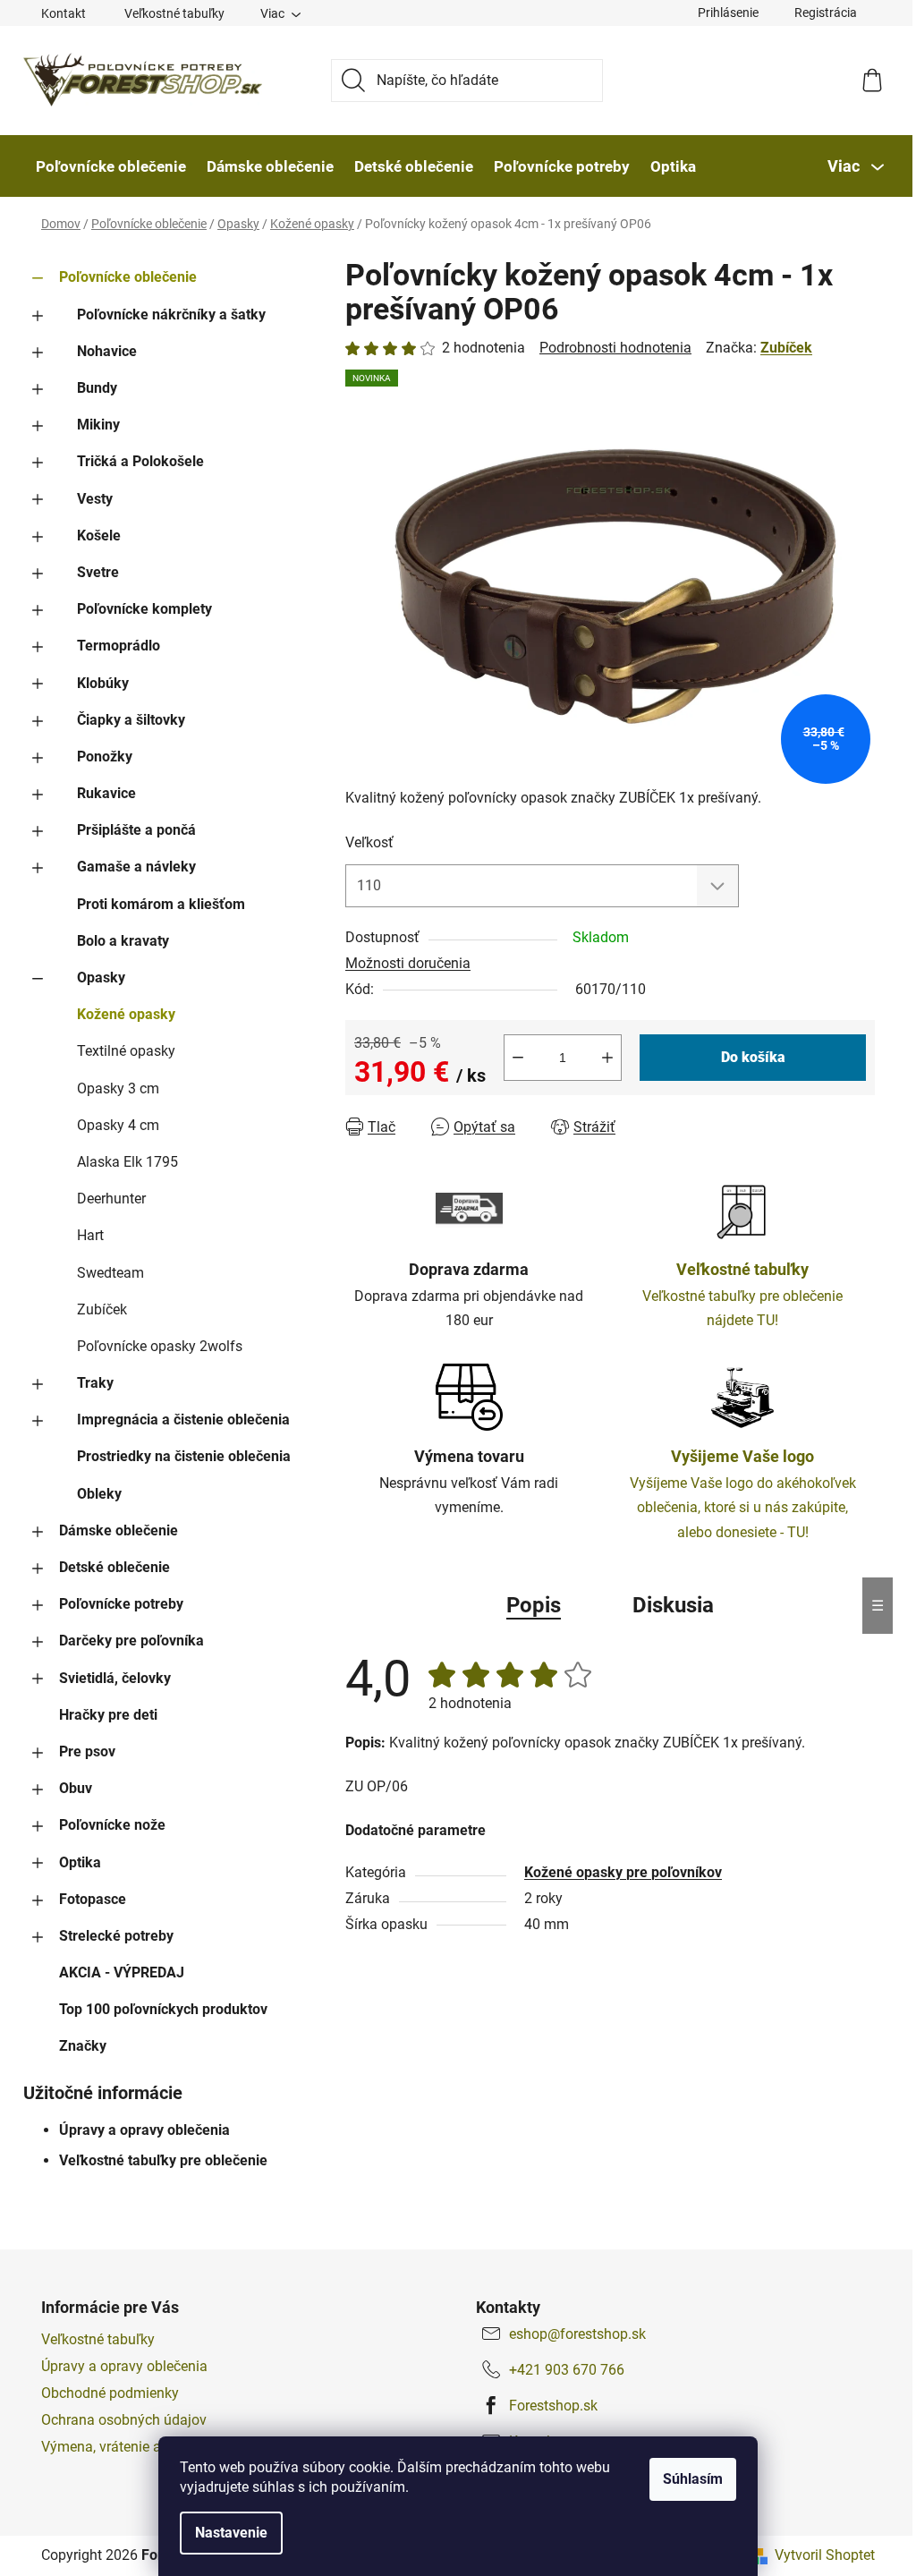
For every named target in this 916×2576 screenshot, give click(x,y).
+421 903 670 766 (567, 2370)
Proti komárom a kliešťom (161, 904)
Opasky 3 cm (118, 1088)
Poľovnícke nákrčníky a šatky (171, 315)
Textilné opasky (126, 1051)
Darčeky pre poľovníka (131, 1641)
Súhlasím (693, 2479)
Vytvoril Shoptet (825, 2555)
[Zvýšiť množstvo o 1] (607, 1058)
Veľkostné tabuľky (174, 13)
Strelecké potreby (116, 1936)
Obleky (99, 1494)
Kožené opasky (126, 1014)
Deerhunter (111, 1199)
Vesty (95, 499)
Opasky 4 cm (118, 1125)
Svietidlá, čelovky (115, 1678)
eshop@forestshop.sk (577, 2334)
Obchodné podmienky (110, 2393)
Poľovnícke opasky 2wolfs (160, 1346)
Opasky (101, 978)
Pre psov (87, 1751)
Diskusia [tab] (673, 1605)
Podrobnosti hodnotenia (615, 348)
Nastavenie (231, 2533)
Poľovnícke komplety (144, 609)
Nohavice (107, 351)
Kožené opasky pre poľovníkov (623, 1872)
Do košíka (753, 1057)
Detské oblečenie (114, 1567)
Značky (83, 2046)
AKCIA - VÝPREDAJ (122, 1972)
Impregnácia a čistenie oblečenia (183, 1420)
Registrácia (826, 13)
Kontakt (64, 13)
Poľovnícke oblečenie (128, 277)
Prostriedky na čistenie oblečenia (184, 1456)
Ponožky (105, 757)
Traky (95, 1383)
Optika (80, 1862)
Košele (99, 536)
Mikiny (98, 425)
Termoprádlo (119, 646)
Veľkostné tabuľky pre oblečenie (163, 2160)
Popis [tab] (534, 1605)
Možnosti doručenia (408, 963)
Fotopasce (93, 1899)
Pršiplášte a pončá (136, 830)
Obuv (76, 1788)
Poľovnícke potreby (121, 1604)
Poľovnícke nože (112, 1825)
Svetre (98, 572)
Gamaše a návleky (136, 867)
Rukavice (106, 793)
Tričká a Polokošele (140, 461)
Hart (90, 1235)
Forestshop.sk (553, 2406)
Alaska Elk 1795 (127, 1162)
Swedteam (110, 1273)
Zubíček (102, 1309)
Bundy (97, 388)
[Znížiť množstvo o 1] (518, 1058)
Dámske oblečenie (119, 1530)
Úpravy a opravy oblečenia (144, 2130)
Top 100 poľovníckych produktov (163, 2009)
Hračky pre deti (108, 1715)
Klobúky (103, 683)
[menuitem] (111, 166)
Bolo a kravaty (123, 941)
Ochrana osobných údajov (124, 2420)
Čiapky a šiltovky (131, 720)
